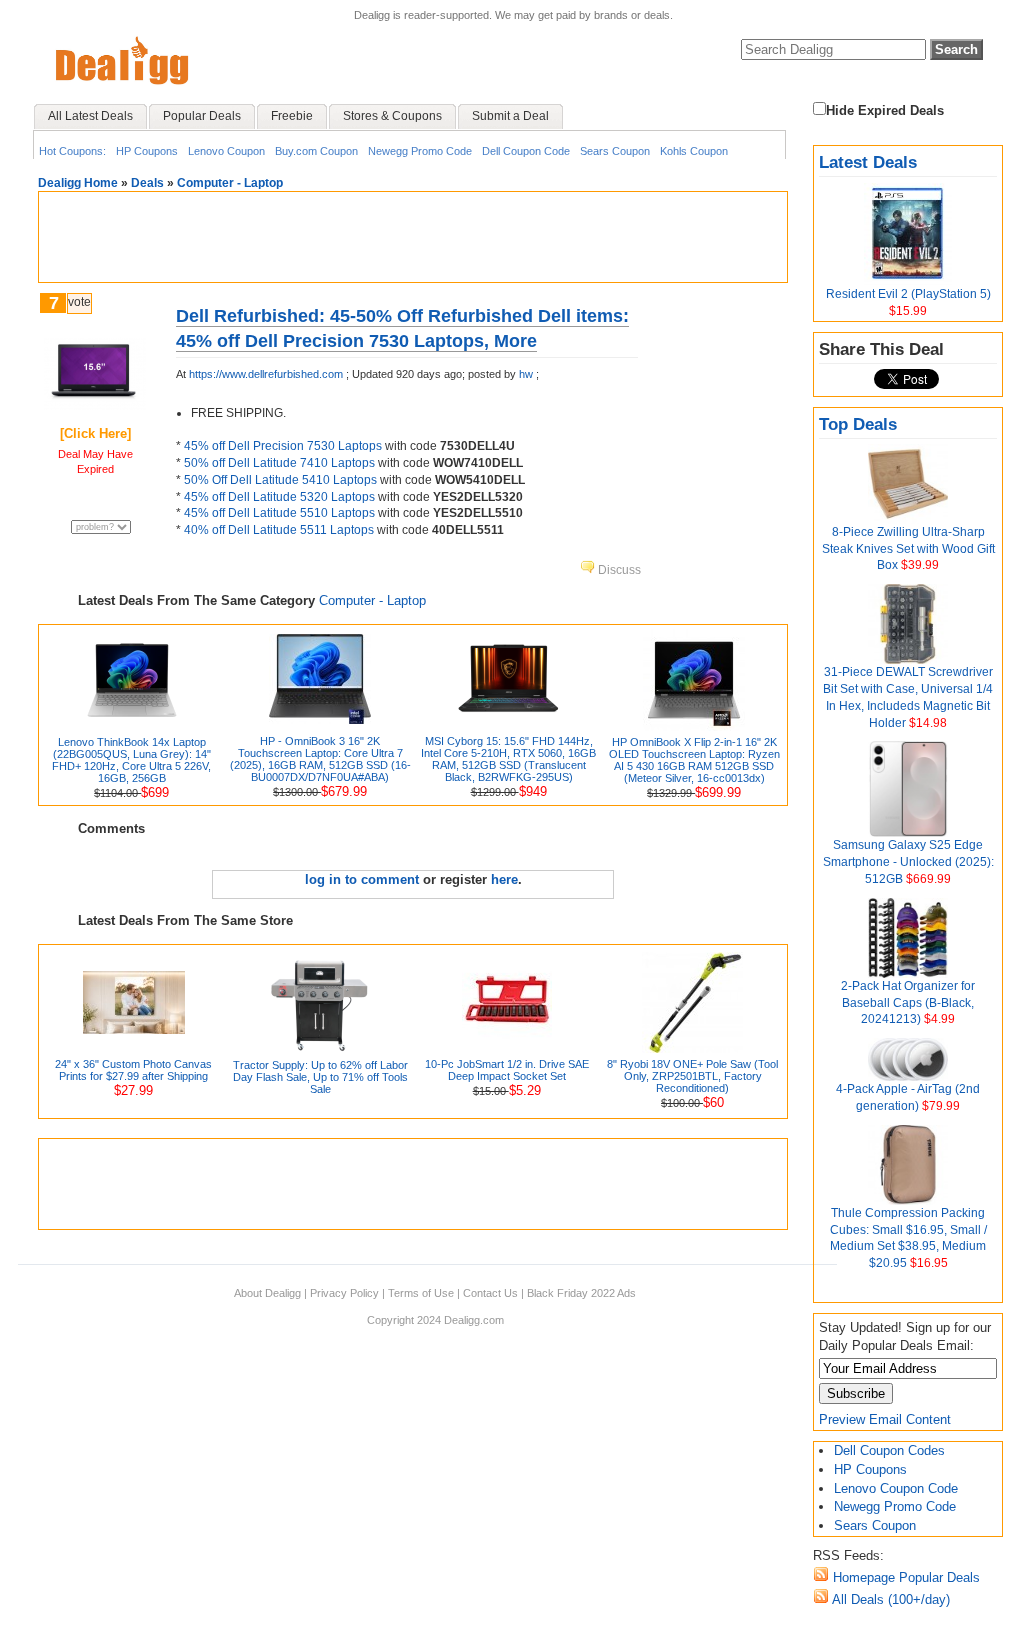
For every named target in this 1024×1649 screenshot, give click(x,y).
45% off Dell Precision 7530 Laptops (283, 446)
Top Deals (858, 424)
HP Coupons (147, 151)
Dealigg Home (78, 183)
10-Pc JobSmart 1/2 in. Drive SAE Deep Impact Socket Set (507, 1070)
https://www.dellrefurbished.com (266, 374)
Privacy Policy (344, 1293)
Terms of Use (421, 1293)
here (504, 879)
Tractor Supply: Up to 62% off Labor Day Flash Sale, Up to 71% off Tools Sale (320, 1077)
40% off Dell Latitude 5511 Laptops (279, 530)
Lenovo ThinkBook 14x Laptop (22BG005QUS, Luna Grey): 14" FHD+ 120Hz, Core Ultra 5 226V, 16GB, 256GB (131, 760)
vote (79, 302)
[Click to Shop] (95, 405)
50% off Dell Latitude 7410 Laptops (279, 463)
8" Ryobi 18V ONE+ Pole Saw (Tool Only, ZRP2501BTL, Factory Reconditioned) (692, 1076)
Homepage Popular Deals (904, 1577)
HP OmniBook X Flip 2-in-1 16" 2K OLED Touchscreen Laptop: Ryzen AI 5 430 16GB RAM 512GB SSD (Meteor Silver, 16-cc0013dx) (694, 760)
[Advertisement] (413, 237)
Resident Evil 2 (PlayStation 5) (908, 294)
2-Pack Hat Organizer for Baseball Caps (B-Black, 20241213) (908, 1003)
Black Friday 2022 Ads (581, 1293)
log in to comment (362, 879)
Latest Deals (868, 162)
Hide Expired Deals (885, 110)
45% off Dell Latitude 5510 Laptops (279, 513)
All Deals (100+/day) (889, 1599)
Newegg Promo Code (420, 151)
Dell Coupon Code (526, 151)
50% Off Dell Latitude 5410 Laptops (280, 480)
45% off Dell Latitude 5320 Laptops (279, 497)
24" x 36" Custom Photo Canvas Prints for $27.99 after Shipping (133, 1070)
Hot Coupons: (72, 151)
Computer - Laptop (230, 183)
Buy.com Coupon (316, 151)
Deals (147, 183)
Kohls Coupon (694, 151)
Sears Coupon (615, 151)
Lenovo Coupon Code (896, 1488)
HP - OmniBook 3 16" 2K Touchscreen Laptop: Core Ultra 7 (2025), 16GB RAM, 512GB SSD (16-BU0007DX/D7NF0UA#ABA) (320, 759)
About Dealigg (267, 1293)
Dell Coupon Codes (889, 1450)
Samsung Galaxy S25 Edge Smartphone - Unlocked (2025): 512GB (908, 862)
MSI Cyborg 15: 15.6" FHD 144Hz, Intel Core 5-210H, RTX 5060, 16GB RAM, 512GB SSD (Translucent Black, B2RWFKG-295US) (508, 759)
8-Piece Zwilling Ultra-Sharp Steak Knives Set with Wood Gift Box (908, 549)
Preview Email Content (885, 1419)
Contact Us (490, 1293)
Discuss (618, 570)
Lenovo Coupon (226, 151)
